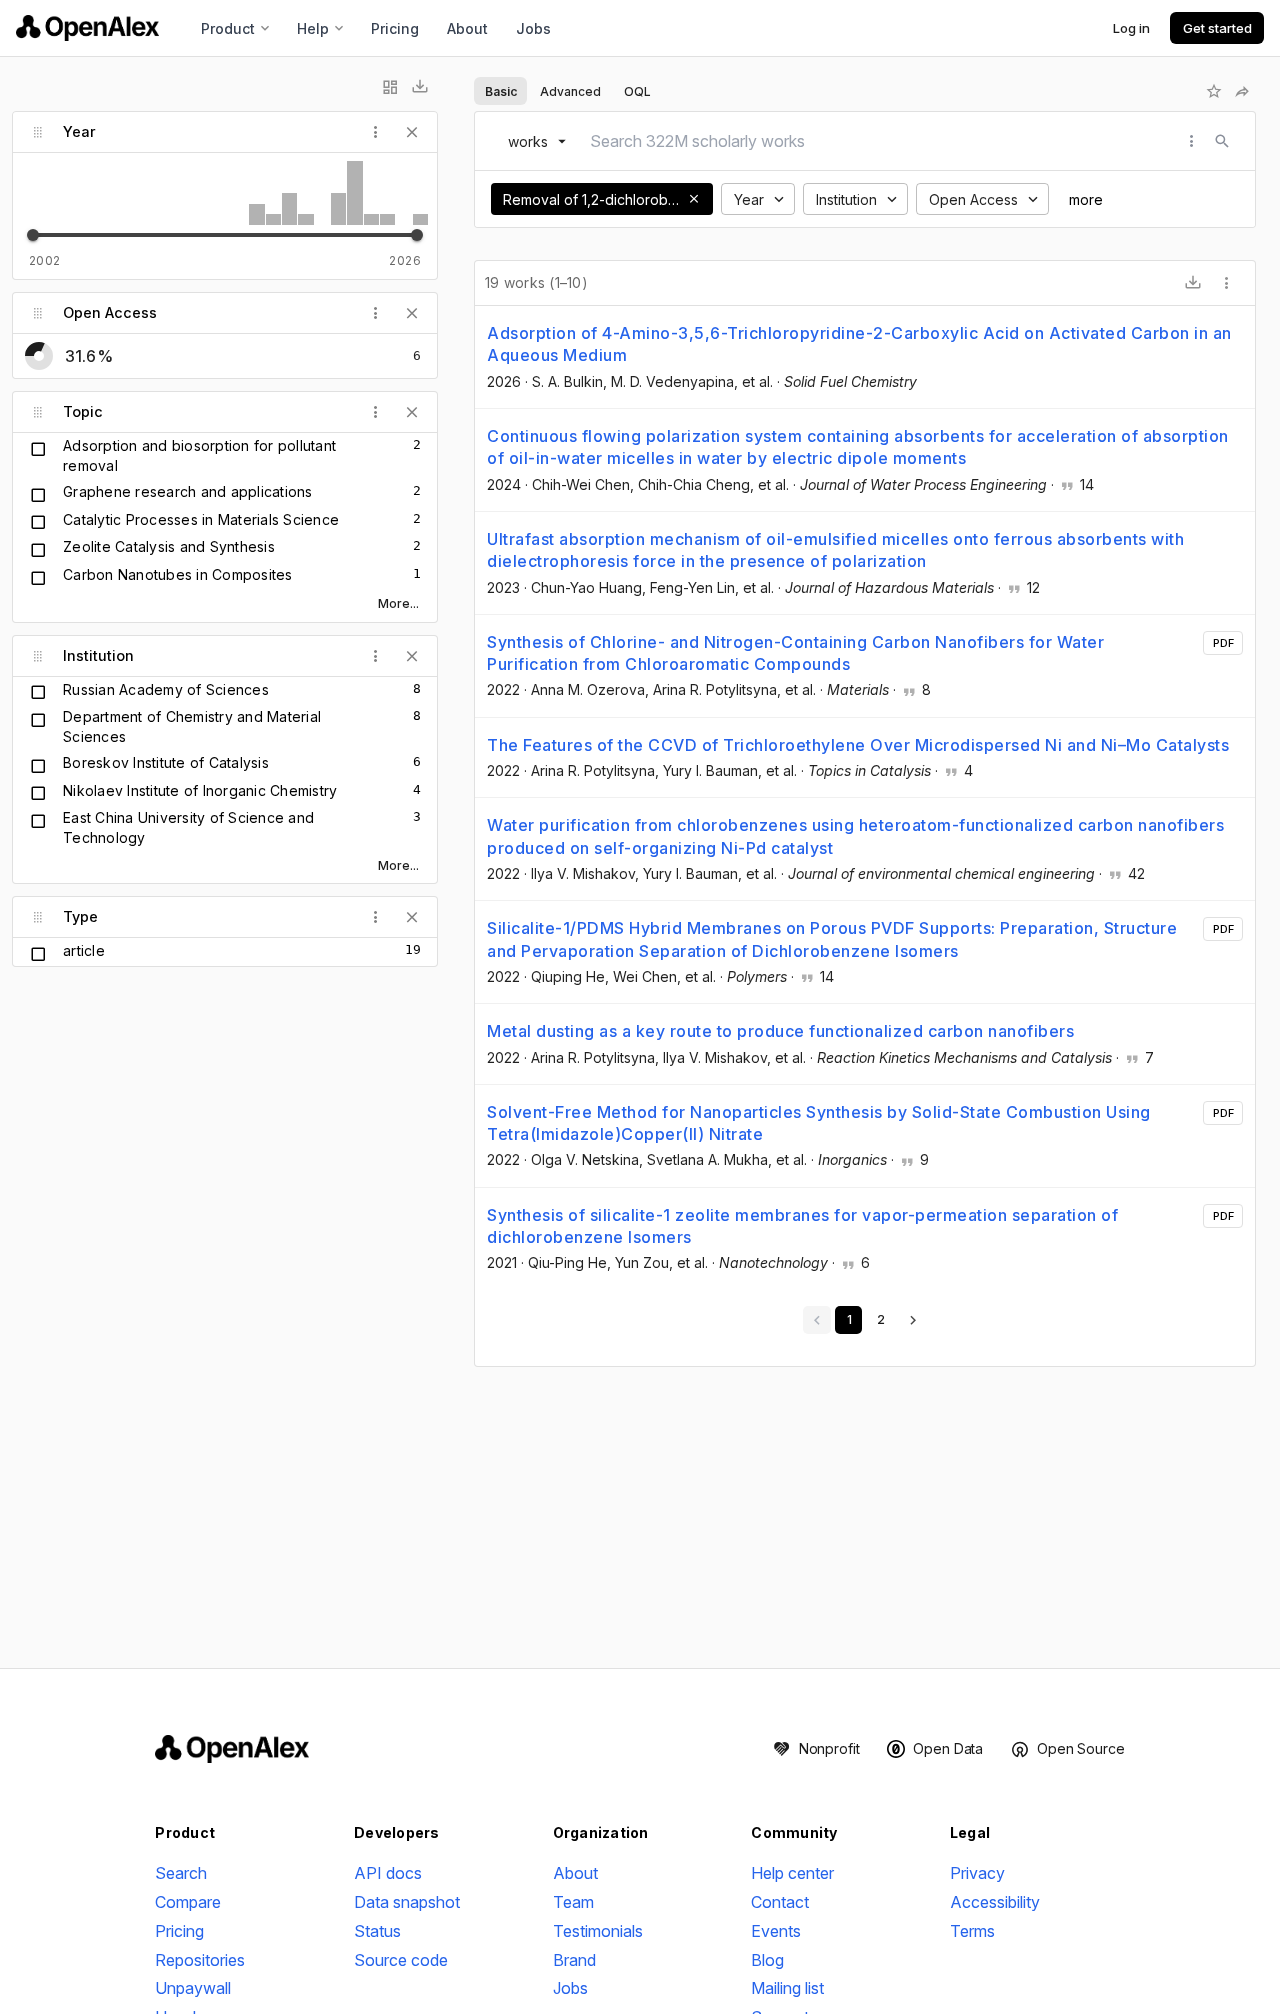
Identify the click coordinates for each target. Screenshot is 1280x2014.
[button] (694, 199)
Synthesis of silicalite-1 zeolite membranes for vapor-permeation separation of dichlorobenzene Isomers (802, 1226)
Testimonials (598, 1931)
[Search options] (1192, 141)
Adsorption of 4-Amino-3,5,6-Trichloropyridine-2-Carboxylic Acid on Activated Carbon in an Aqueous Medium (859, 344)
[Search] (1222, 141)
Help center (792, 1873)
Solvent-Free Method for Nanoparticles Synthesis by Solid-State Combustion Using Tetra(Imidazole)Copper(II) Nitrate (819, 1123)
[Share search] (1242, 91)
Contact (780, 1902)
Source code (401, 1960)
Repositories (200, 1960)
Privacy (977, 1873)
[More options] (1227, 283)
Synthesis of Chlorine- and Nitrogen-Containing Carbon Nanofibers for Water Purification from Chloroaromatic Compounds (795, 653)
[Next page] (913, 1320)
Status (377, 1931)
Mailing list (787, 1988)
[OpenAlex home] (87, 28)
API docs (388, 1873)
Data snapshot (407, 1902)
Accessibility (995, 1902)
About (467, 28)
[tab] (500, 91)
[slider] (33, 235)
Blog (767, 1960)
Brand (574, 1960)
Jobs (533, 28)
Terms (972, 1931)
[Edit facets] (390, 87)
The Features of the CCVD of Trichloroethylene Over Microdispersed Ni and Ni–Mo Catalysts (858, 745)
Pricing (395, 28)
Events (776, 1931)
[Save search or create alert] (1214, 91)
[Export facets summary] (420, 87)
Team (573, 1902)
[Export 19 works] (1193, 283)
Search (181, 1873)
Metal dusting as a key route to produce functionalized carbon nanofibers (780, 1031)
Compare (188, 1902)
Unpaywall (193, 1988)
